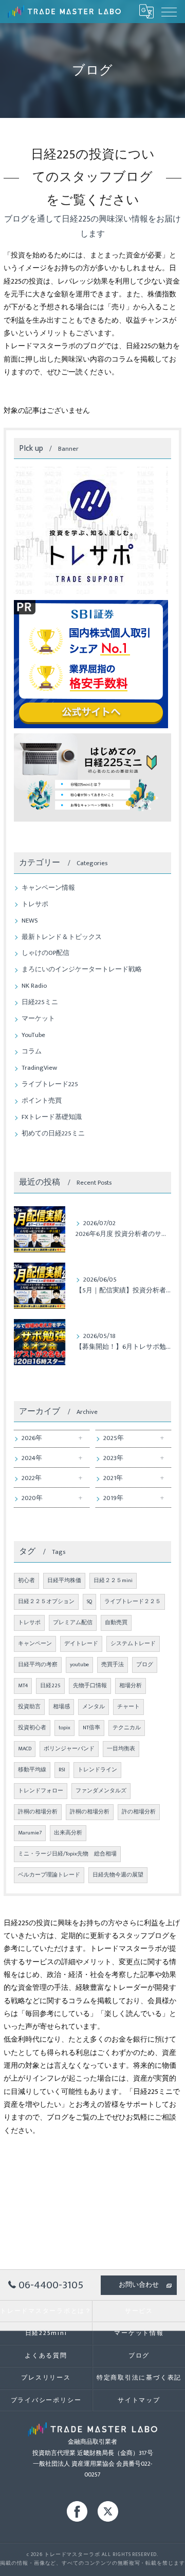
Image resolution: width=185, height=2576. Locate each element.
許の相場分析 (139, 1812)
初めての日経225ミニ (53, 1134)
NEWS (30, 921)
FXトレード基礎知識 (52, 1117)
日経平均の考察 (38, 1665)
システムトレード (133, 1644)
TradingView (39, 1068)
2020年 (32, 1498)
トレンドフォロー (41, 1791)
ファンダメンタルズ (101, 1791)
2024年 (32, 1458)
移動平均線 (32, 1770)
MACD (25, 1749)
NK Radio (34, 986)
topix (64, 1728)
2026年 (32, 1438)
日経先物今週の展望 (118, 1875)
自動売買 (116, 1623)
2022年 (32, 1478)
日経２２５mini (113, 1581)
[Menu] (169, 11)
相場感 (61, 1707)
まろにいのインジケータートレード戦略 (82, 970)
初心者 (26, 1581)
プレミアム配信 (73, 1623)
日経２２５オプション (46, 1602)
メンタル (94, 1707)
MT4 (23, 1686)
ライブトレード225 (50, 1084)
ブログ (145, 1665)
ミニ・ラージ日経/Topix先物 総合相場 (67, 1854)
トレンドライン (97, 1770)
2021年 (113, 1478)
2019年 (113, 1498)
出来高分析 (68, 1833)
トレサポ (35, 904)
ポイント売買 (42, 1101)
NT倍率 (91, 1728)
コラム (32, 1052)
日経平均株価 (64, 1581)
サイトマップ (139, 2400)
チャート (128, 1707)
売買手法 (113, 1665)
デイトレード (81, 1644)
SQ (89, 1602)
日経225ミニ (40, 1002)
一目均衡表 (121, 1749)
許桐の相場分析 (38, 1812)
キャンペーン (35, 1644)
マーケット (38, 1019)
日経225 (50, 1686)
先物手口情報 (90, 1686)
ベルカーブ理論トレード (49, 1875)
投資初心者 (32, 1728)
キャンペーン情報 (48, 888)
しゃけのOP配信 (45, 953)
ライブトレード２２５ (133, 1602)
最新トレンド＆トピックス (62, 937)
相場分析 (131, 1686)
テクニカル (127, 1728)
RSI (62, 1770)
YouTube (33, 1035)
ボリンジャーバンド (69, 1749)
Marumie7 (30, 1833)
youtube (79, 1665)
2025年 (114, 1438)
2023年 (113, 1458)
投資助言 (29, 1707)
